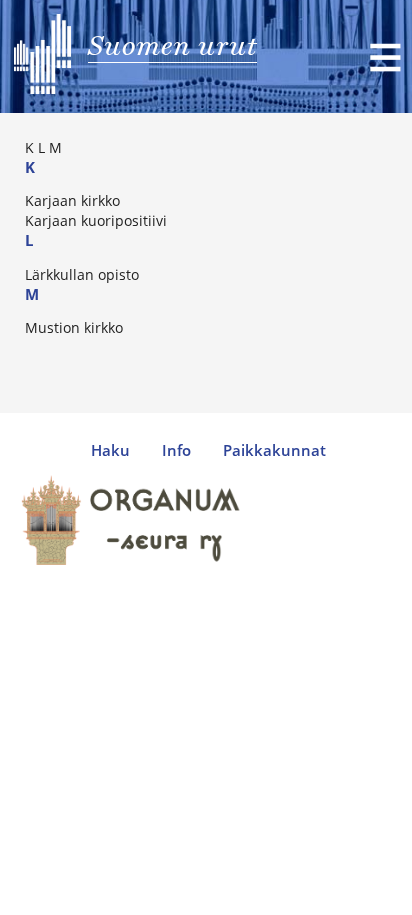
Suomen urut (172, 45)
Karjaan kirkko (72, 200)
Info (176, 450)
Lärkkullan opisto (82, 274)
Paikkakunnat (274, 450)
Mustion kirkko (74, 327)
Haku (110, 450)
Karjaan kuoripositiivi (96, 220)
